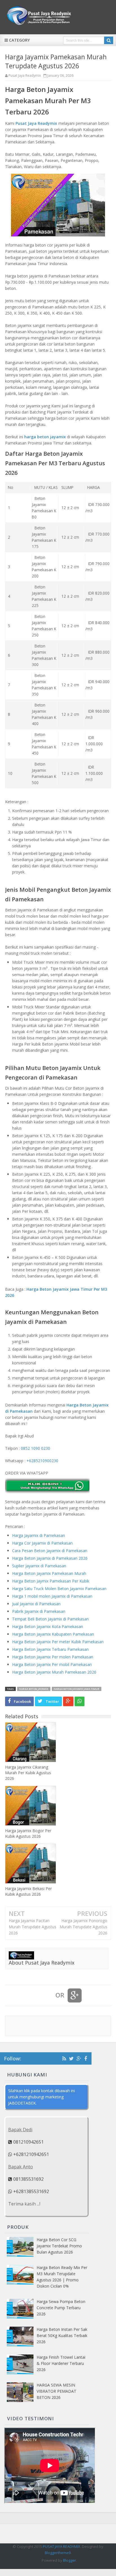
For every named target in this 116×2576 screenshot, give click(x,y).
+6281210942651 (31, 2154)
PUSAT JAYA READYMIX (62, 2546)
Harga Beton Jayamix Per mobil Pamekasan (52, 1664)
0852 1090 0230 (35, 1448)
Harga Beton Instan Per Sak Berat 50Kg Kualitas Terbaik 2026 (62, 2335)
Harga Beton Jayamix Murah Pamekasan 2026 (54, 1672)
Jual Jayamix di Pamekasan (36, 1604)
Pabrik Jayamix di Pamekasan (39, 1611)
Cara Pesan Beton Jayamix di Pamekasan (50, 1551)
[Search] (109, 40)
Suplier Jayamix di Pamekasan (39, 1566)
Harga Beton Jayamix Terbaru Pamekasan (50, 1649)
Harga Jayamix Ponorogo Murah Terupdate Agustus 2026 (83, 1927)
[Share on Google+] (68, 1701)
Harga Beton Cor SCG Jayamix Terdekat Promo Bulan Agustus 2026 (59, 2246)
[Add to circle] (79, 2058)
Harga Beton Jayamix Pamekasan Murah (49, 1573)
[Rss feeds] (64, 2058)
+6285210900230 (42, 1461)
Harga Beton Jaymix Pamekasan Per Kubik (51, 1581)
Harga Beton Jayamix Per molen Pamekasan (53, 1657)
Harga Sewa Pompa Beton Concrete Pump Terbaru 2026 (61, 2308)
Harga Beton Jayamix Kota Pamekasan (48, 1626)
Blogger (70, 2560)
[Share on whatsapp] (80, 1701)
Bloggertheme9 (58, 2553)
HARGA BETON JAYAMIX (34, 1689)
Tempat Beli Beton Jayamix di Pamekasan (50, 1619)
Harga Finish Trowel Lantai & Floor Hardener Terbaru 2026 (61, 2363)
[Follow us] (71, 2058)
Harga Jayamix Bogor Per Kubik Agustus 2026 (28, 1833)
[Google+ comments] (75, 1995)
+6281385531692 (31, 2191)
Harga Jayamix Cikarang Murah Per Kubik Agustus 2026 (28, 1773)
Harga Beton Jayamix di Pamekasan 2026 (50, 1558)
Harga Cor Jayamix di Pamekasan (42, 1543)
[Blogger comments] (45, 1995)
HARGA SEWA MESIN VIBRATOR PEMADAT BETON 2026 (56, 2391)
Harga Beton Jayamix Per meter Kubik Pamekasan (58, 1642)
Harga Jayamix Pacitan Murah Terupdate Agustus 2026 (33, 1927)
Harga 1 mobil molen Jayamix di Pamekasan (52, 1596)
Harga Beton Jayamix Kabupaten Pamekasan (53, 1634)
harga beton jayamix (45, 437)
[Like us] (86, 2058)
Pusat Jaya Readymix (36, 123)
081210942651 (28, 2142)
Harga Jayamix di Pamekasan (39, 1535)
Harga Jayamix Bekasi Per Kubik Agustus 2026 (28, 1891)
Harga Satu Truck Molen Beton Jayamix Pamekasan (59, 1589)
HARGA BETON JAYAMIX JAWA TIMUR (77, 1689)
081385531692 (28, 2179)
